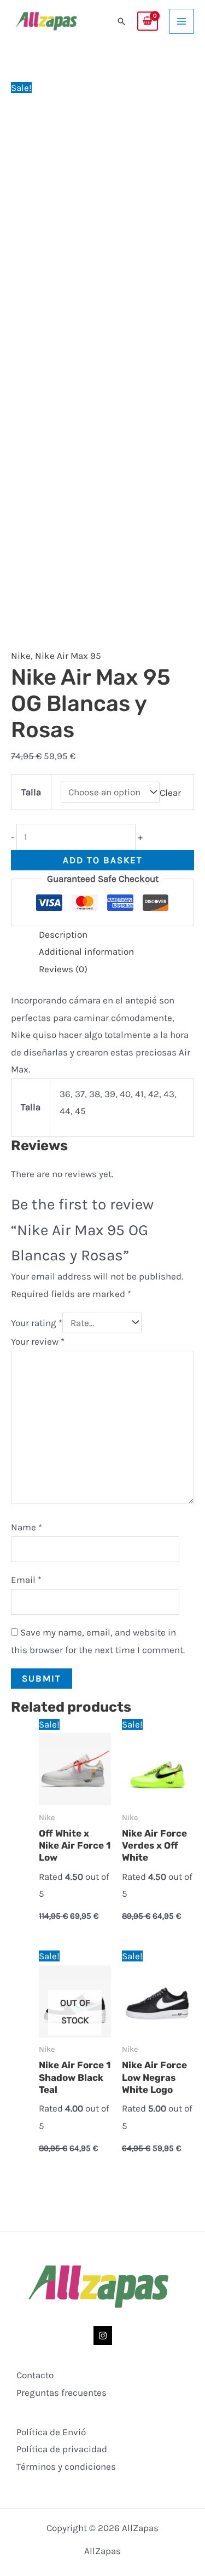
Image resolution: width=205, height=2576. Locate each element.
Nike (21, 656)
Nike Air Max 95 (68, 656)
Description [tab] (63, 934)
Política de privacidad (62, 2449)
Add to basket (103, 860)
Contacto (35, 2375)
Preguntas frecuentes (61, 2393)
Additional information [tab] (86, 951)
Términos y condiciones (66, 2466)
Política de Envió (51, 2432)
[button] (121, 21)
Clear (170, 792)
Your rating (37, 1323)
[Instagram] (103, 2336)
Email (26, 1580)
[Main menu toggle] (181, 21)
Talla (31, 792)
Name (27, 1527)
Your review (38, 1341)
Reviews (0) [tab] (63, 969)
